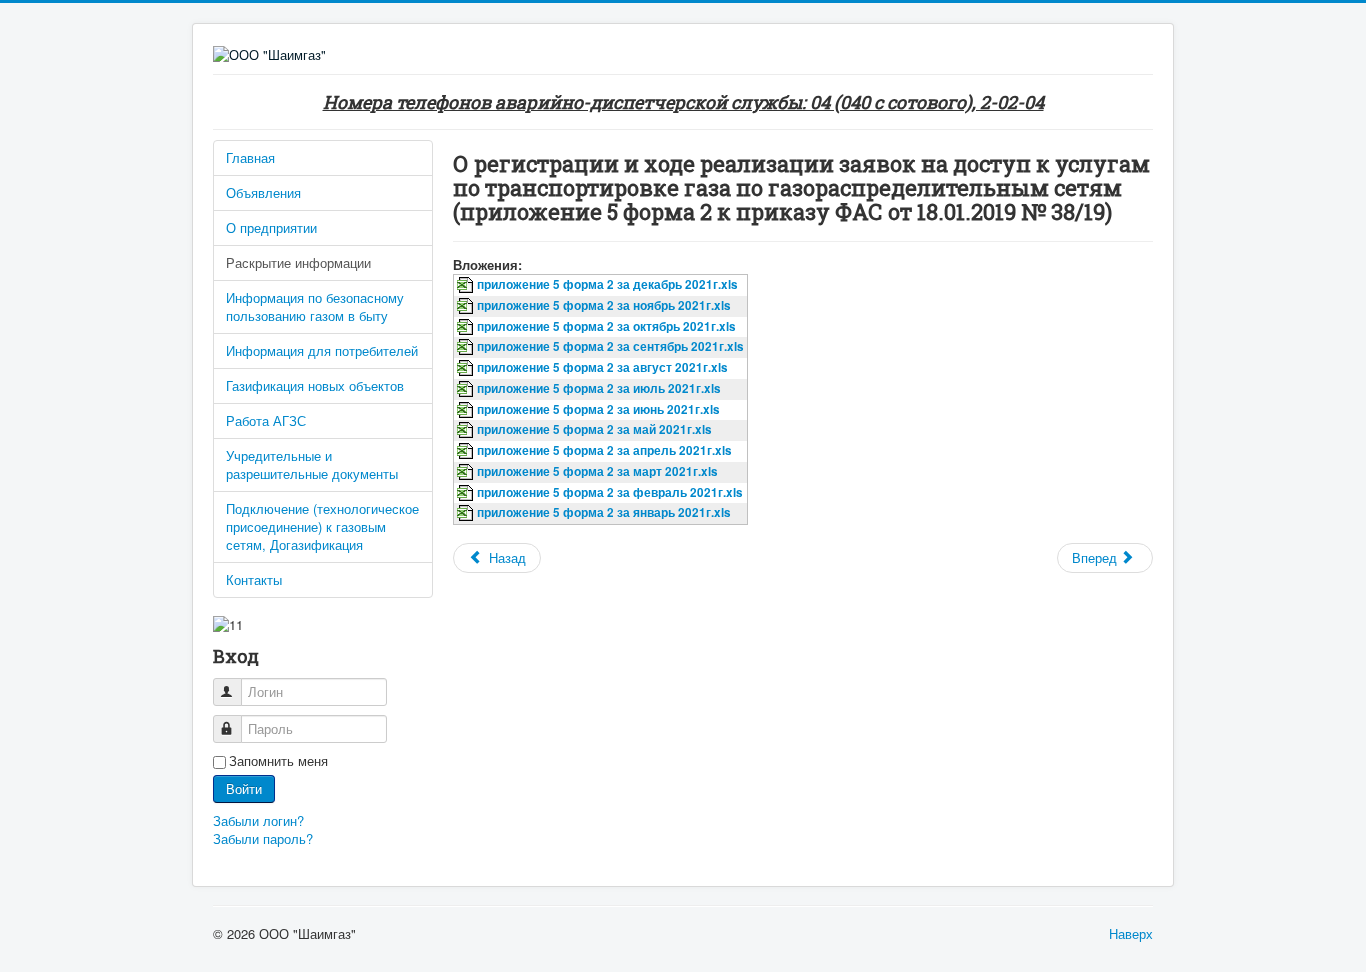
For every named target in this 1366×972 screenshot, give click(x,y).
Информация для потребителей (322, 350)
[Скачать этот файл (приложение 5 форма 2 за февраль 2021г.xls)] (467, 492)
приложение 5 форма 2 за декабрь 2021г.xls (607, 284)
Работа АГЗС (266, 420)
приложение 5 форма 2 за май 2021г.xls (594, 429)
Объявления (263, 192)
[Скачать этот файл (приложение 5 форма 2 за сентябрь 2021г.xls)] (467, 346)
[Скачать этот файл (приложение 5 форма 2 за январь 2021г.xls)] (467, 512)
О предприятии (271, 227)
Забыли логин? (258, 820)
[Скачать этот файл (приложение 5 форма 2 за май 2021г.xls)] (467, 429)
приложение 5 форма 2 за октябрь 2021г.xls (606, 326)
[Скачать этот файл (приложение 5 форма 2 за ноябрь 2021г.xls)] (467, 305)
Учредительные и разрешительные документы (312, 464)
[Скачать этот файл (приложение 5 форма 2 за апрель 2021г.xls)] (467, 450)
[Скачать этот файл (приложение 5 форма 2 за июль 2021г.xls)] (467, 388)
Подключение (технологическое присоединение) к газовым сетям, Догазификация (322, 526)
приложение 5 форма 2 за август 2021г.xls (602, 367)
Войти (244, 788)
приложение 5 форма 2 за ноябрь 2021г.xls (604, 305)
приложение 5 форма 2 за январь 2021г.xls (604, 512)
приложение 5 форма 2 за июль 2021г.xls (599, 388)
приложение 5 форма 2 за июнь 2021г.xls (598, 409)
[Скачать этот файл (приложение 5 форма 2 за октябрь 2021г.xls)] (467, 326)
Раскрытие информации (298, 262)
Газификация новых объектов (315, 385)
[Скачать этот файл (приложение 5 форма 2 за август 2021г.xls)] (467, 367)
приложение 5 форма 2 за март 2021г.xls (597, 471)
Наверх (1131, 933)
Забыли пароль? (263, 838)
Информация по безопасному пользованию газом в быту (315, 306)
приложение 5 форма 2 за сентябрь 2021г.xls (610, 346)
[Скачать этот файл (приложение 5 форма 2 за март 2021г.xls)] (467, 471)
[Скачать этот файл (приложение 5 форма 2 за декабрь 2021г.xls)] (467, 284)
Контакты (254, 579)
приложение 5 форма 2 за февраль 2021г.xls (610, 492)
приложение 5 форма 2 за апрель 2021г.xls (604, 450)
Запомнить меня (278, 761)
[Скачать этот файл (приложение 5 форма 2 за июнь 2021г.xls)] (467, 409)
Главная (250, 157)
